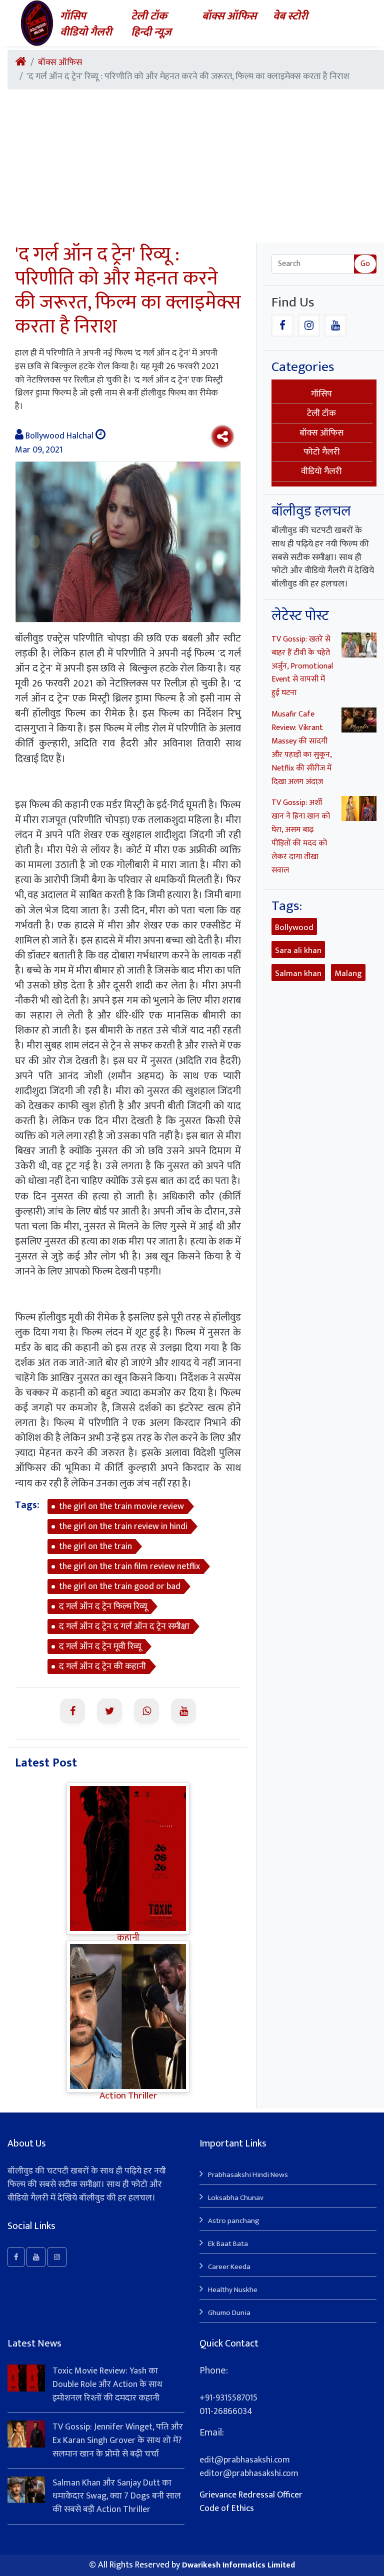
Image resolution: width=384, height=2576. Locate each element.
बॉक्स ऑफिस (229, 16)
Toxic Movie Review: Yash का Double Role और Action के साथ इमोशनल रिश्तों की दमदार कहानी (107, 2384)
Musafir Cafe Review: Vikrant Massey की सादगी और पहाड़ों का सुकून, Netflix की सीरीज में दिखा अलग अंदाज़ (301, 748)
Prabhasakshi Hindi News (248, 2175)
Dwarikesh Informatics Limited (238, 2565)
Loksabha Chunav (236, 2198)
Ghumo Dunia (229, 2313)
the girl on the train (95, 1546)
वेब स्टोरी (290, 16)
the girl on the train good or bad (120, 1586)
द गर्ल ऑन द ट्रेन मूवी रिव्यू (100, 1646)
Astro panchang (234, 2221)
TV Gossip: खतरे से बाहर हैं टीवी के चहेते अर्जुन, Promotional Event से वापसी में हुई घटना (302, 666)
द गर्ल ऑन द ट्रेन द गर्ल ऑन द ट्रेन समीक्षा (124, 1626)
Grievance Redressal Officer (251, 2495)
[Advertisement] (196, 167)
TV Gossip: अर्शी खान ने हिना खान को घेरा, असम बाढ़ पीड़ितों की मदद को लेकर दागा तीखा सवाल (301, 836)
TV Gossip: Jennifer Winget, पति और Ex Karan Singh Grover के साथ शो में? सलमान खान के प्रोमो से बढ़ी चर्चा (118, 2440)
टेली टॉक (149, 16)
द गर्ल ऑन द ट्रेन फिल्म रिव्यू (103, 1606)
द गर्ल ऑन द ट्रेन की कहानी (102, 1666)
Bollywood (294, 927)
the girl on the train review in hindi (123, 1526)
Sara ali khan (298, 950)
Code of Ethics (227, 2508)
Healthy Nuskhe (233, 2290)
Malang (348, 973)
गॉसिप (73, 16)
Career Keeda (229, 2267)
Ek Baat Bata (228, 2244)
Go (365, 264)
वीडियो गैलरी (86, 32)
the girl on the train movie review (121, 1506)
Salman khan (298, 973)
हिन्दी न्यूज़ (151, 32)
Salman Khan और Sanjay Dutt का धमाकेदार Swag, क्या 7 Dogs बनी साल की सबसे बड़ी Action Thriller (117, 2496)
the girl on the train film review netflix (129, 1566)
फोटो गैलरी (322, 452)
